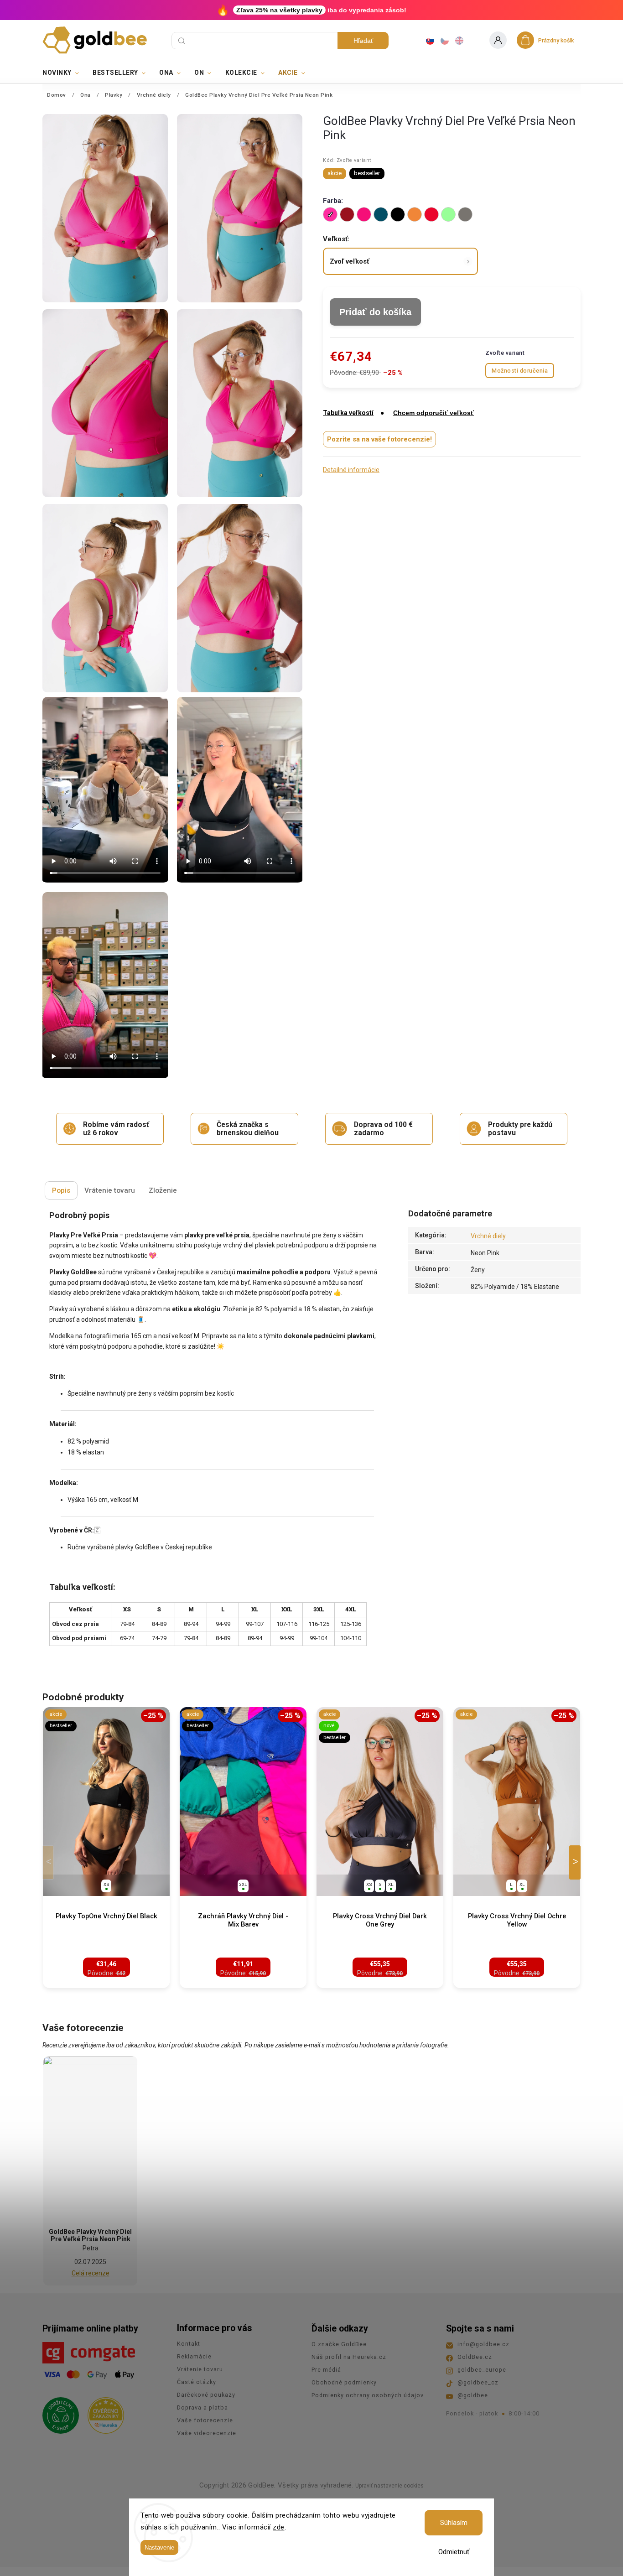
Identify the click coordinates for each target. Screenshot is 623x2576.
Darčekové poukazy (206, 2395)
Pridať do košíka (375, 312)
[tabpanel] (106, 1848)
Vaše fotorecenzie (205, 2420)
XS (106, 1884)
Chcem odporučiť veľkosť (434, 413)
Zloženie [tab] (163, 1190)
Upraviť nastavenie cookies (389, 2486)
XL (391, 1884)
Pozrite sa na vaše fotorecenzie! (379, 439)
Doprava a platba (202, 2407)
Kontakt (189, 2344)
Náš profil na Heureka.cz (349, 2357)
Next (576, 1862)
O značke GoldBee (339, 2344)
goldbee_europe (482, 2370)
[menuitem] (64, 73)
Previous (50, 1862)
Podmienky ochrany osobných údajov (368, 2395)
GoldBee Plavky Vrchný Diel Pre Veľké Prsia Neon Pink (90, 2235)
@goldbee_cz (478, 2382)
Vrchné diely (488, 1236)
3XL (243, 1884)
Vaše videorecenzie (207, 2433)
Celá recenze (91, 2273)
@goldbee (473, 2395)
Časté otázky (197, 2382)
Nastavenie (159, 2547)
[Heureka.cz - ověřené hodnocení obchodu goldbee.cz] (102, 2413)
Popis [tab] (61, 1190)
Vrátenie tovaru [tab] (110, 1190)
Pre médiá (326, 2370)
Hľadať (363, 41)
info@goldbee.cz (483, 2344)
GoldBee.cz (475, 2357)
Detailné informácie (351, 470)
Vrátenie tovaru (200, 2369)
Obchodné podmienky (344, 2382)
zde (279, 2527)
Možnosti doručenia (520, 371)
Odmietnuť (454, 2552)
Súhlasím (454, 2523)
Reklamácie (194, 2356)
